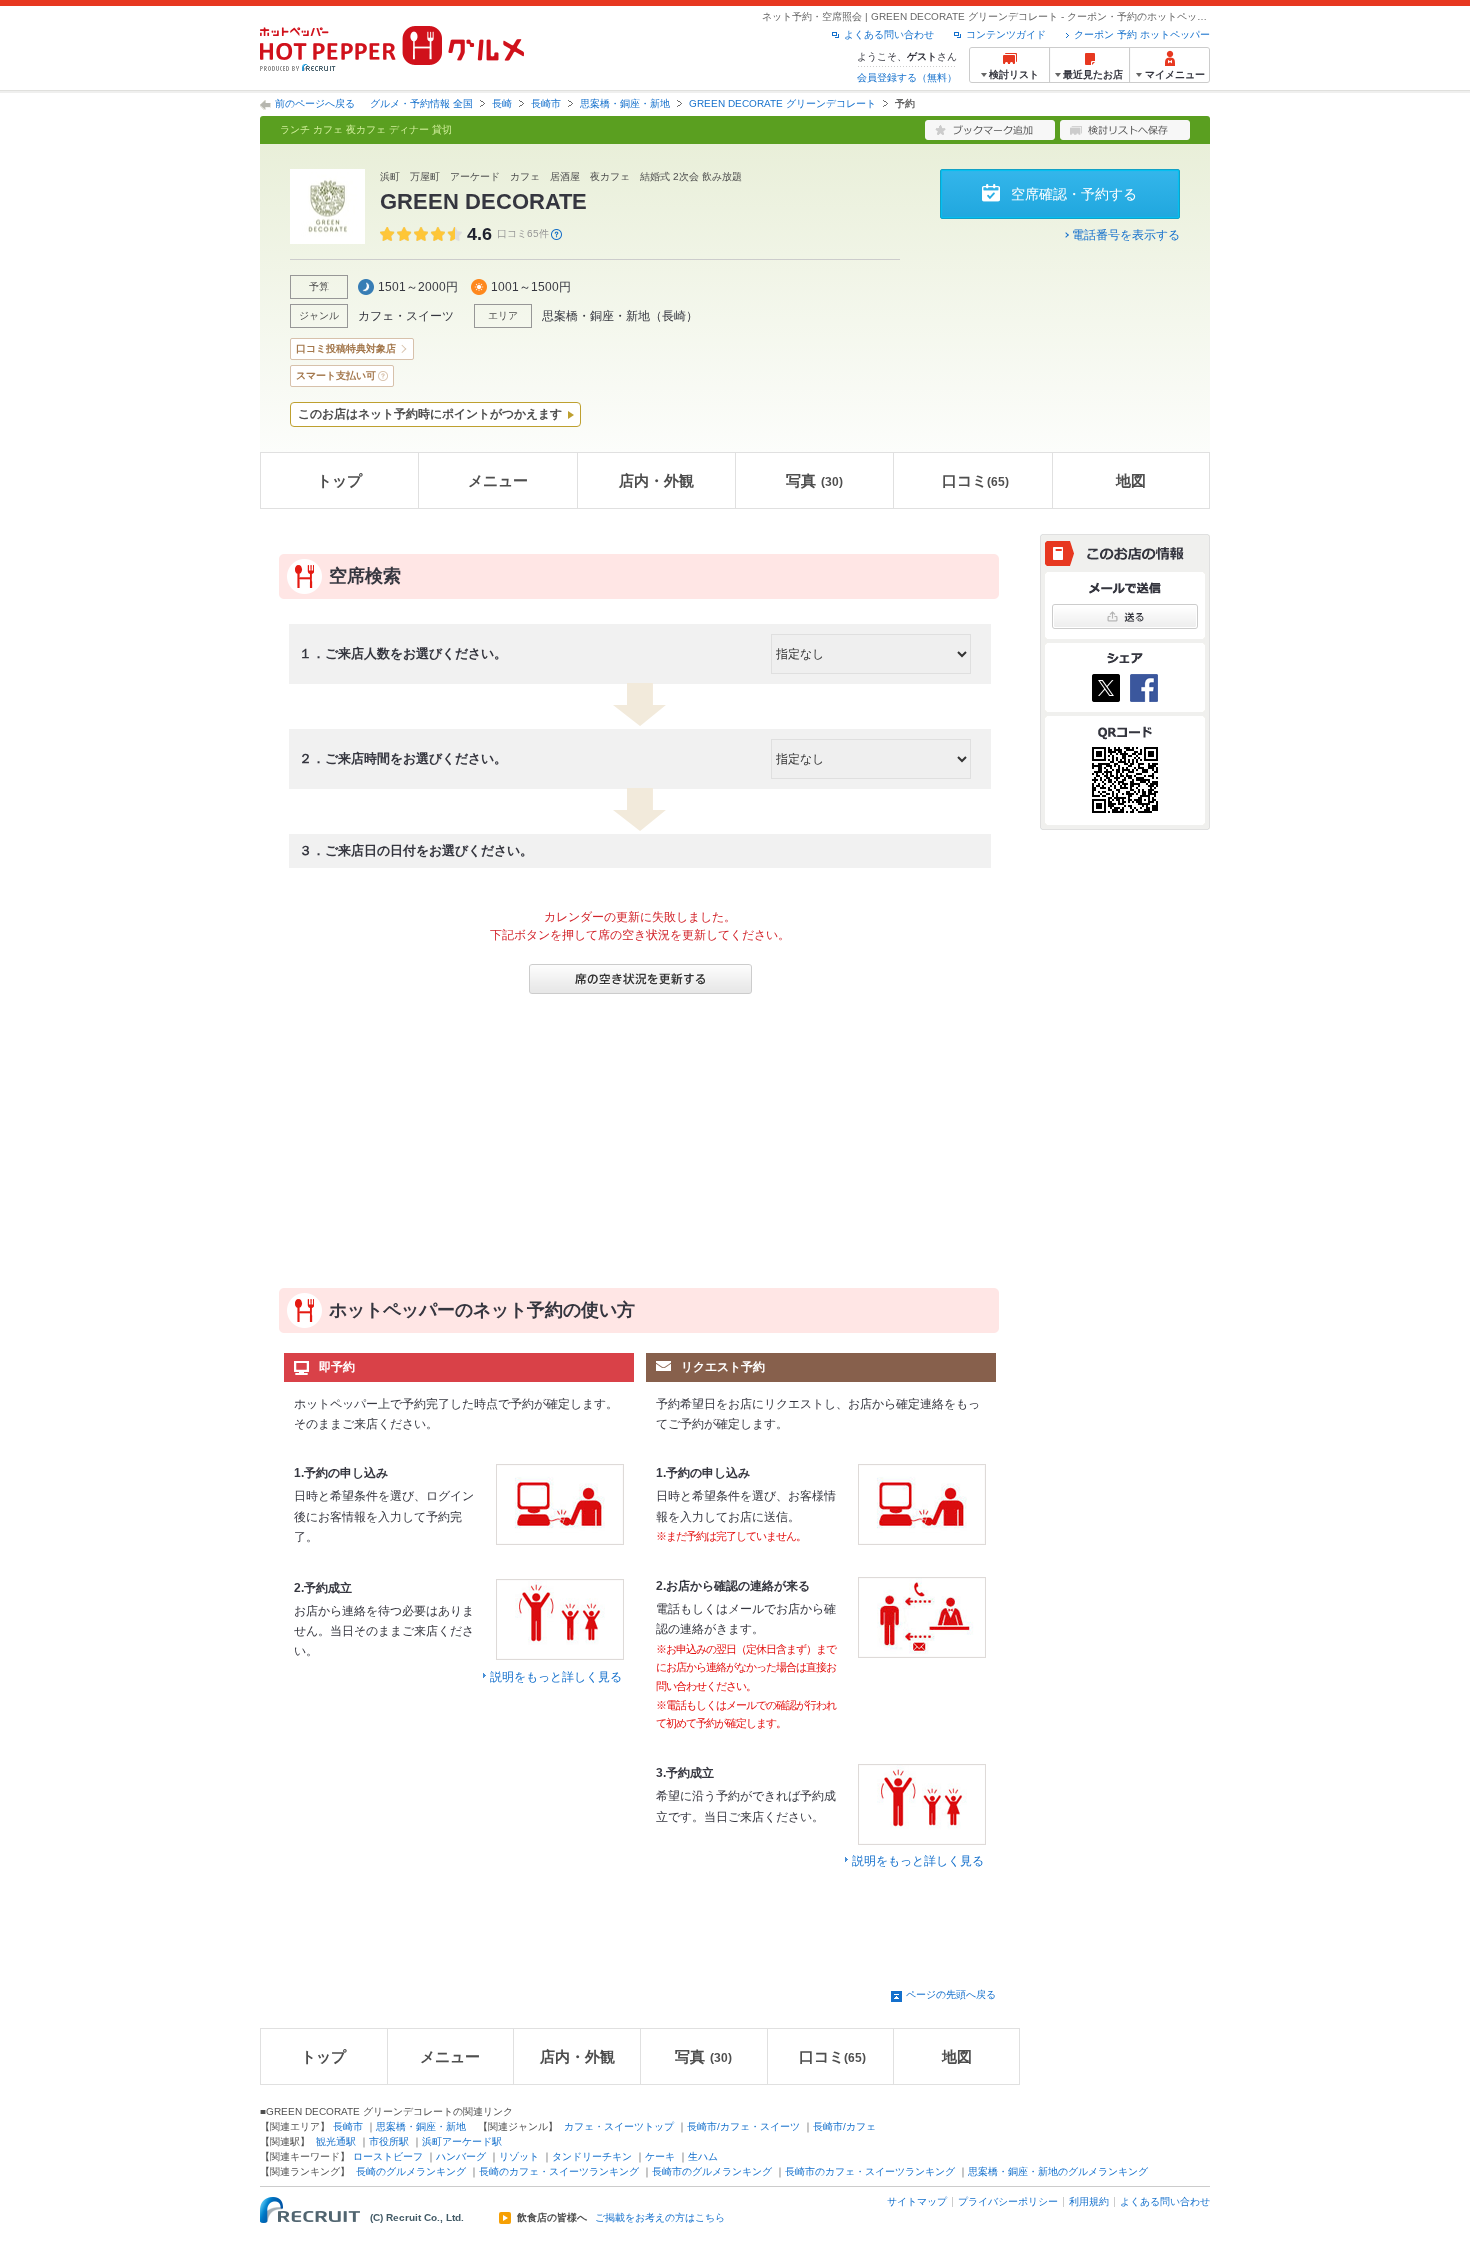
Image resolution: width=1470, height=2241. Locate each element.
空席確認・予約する (1074, 194)
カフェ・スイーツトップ (619, 2126)
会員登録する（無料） (907, 77)
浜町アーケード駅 (462, 2141)
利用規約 (1089, 2201)
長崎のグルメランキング (411, 2171)
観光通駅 (336, 2141)
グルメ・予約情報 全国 (421, 103)
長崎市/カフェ (844, 2126)
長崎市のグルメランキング (712, 2171)
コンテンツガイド (1006, 34)
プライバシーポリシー (1008, 2201)
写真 (814, 480)
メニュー (498, 480)
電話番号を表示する (1126, 235)
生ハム (703, 2156)
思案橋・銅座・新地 (625, 103)
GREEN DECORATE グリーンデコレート (782, 103)
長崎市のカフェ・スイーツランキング (870, 2171)
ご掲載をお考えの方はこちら (660, 2218)
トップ (339, 480)
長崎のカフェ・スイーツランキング (559, 2171)
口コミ (975, 480)
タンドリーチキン (592, 2156)
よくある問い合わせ (889, 34)
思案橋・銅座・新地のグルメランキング (1058, 2171)
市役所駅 (389, 2141)
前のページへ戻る (315, 103)
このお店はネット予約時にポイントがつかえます (430, 414)
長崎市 (546, 103)
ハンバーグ (461, 2156)
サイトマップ (917, 2201)
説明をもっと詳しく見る (556, 1677)
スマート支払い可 (336, 375)
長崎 (502, 103)
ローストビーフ (388, 2156)
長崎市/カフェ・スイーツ (743, 2126)
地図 (1131, 480)
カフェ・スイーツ (406, 316)
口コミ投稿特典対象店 (346, 348)
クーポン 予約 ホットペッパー (1142, 34)
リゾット (519, 2156)
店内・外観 (656, 480)
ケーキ (660, 2156)
